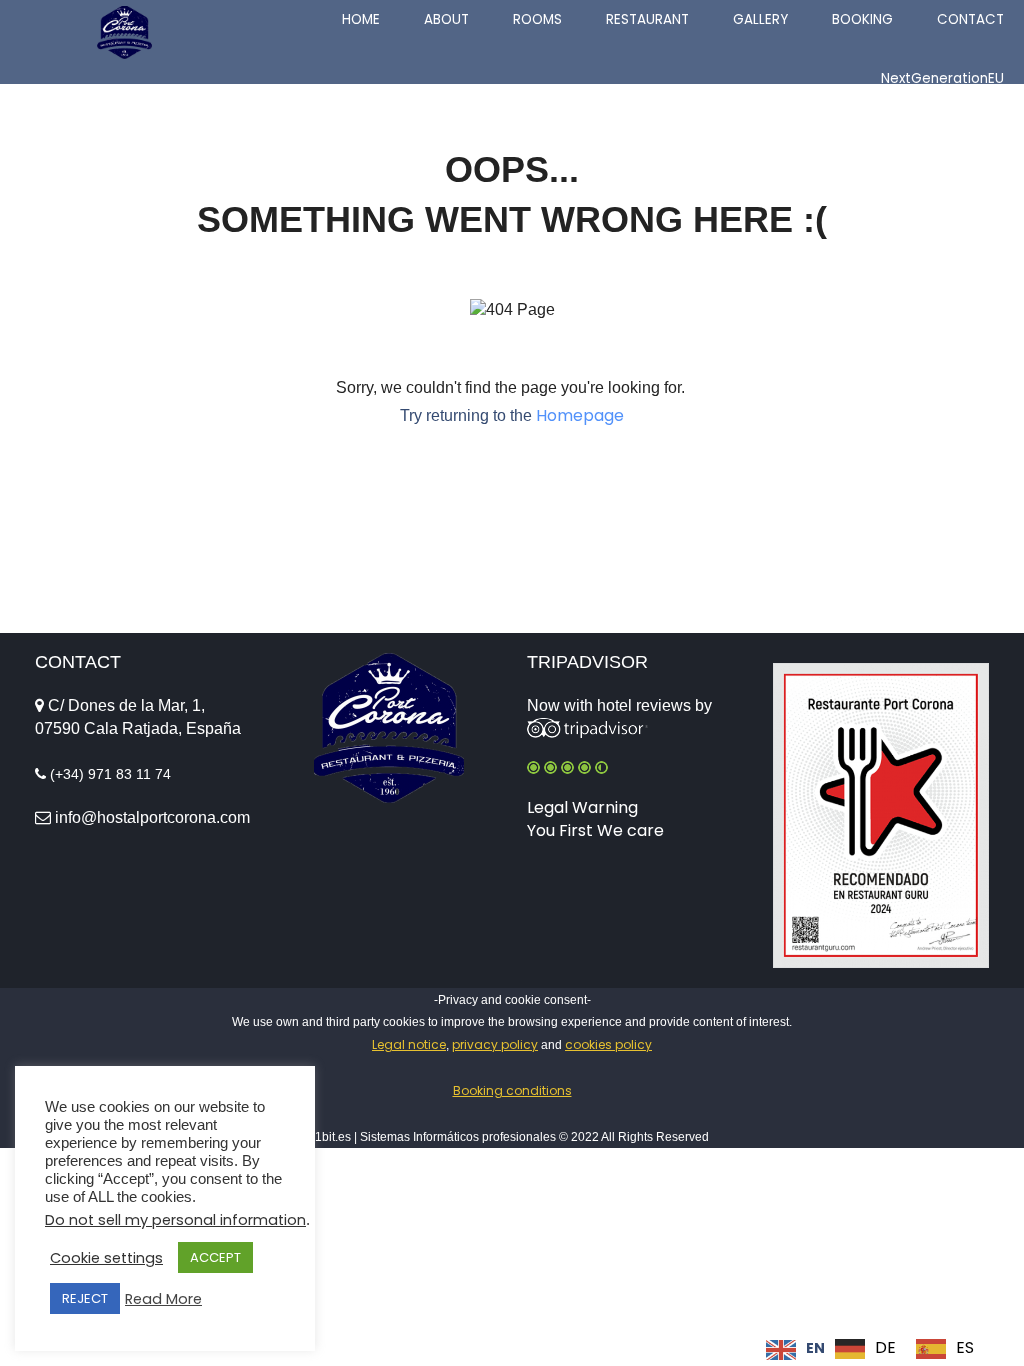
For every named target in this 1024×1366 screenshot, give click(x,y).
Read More (163, 1299)
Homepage (580, 415)
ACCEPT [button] (215, 1257)
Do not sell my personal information (175, 1220)
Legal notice (409, 1044)
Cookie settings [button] (106, 1258)
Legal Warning (582, 807)
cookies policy (608, 1044)
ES (965, 1347)
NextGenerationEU (942, 78)
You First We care (595, 830)
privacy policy (495, 1044)
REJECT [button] (85, 1298)
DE (885, 1347)
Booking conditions (512, 1090)
